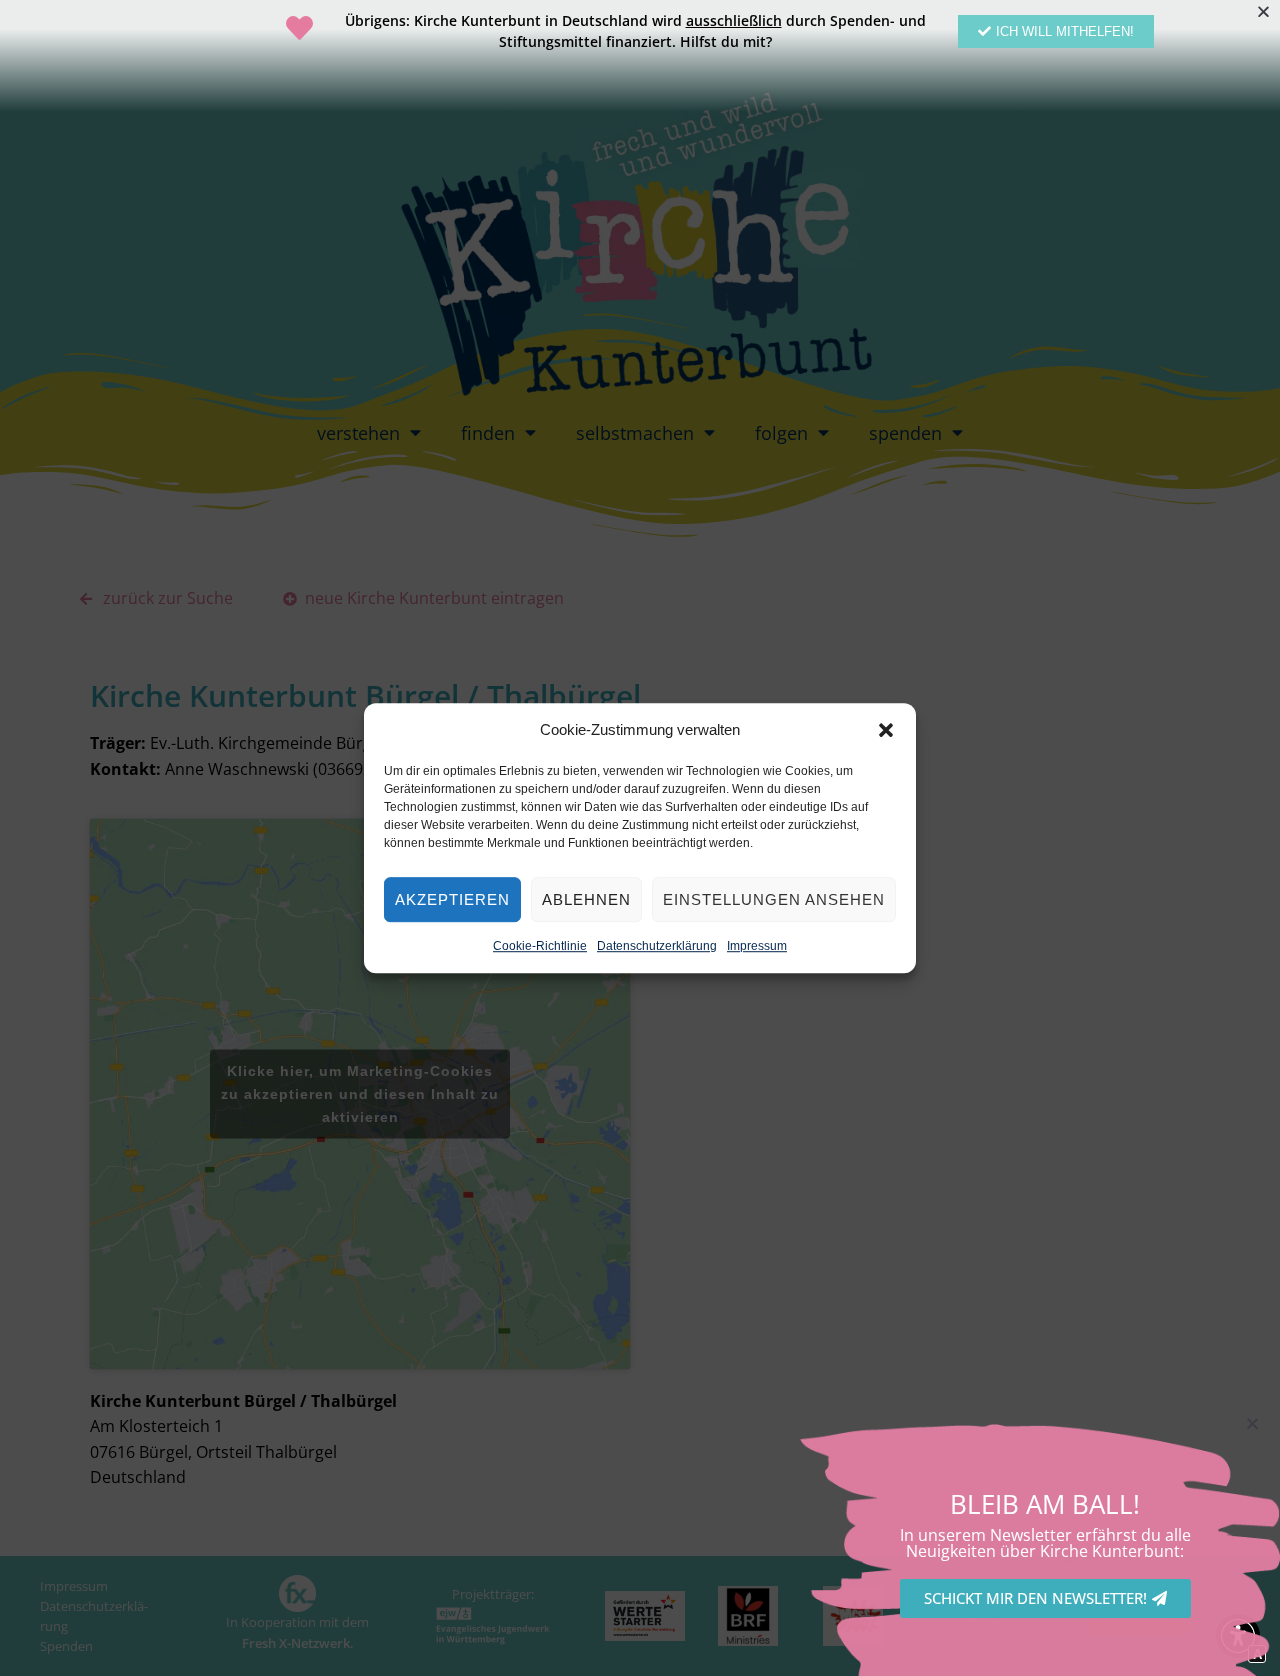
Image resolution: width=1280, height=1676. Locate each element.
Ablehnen (586, 899)
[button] (886, 730)
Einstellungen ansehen (774, 899)
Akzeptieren (452, 899)
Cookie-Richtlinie (540, 946)
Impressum (757, 946)
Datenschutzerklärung (657, 946)
